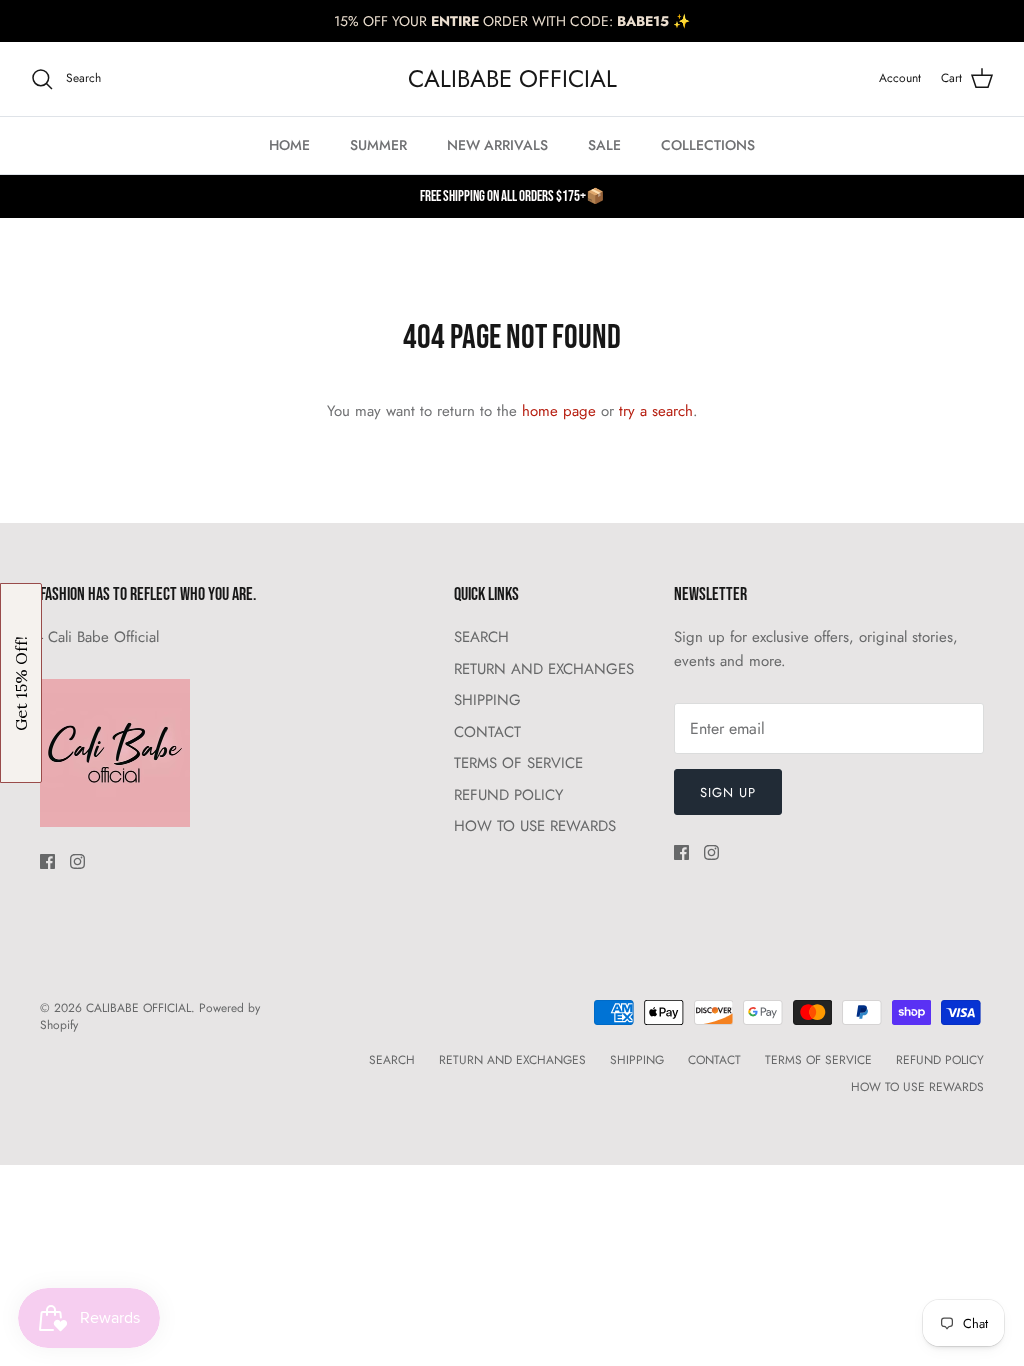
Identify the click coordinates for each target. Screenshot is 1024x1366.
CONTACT (487, 732)
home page (559, 411)
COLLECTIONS (708, 145)
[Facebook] (47, 861)
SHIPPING (487, 700)
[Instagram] (77, 861)
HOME (289, 145)
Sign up (728, 792)
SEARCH (481, 637)
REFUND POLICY (508, 795)
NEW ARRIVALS (497, 145)
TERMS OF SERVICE (518, 763)
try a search (656, 411)
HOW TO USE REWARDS (535, 826)
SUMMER (378, 145)
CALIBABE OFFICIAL (138, 1008)
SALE (604, 145)
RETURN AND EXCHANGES (544, 669)
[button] (21, 683)
